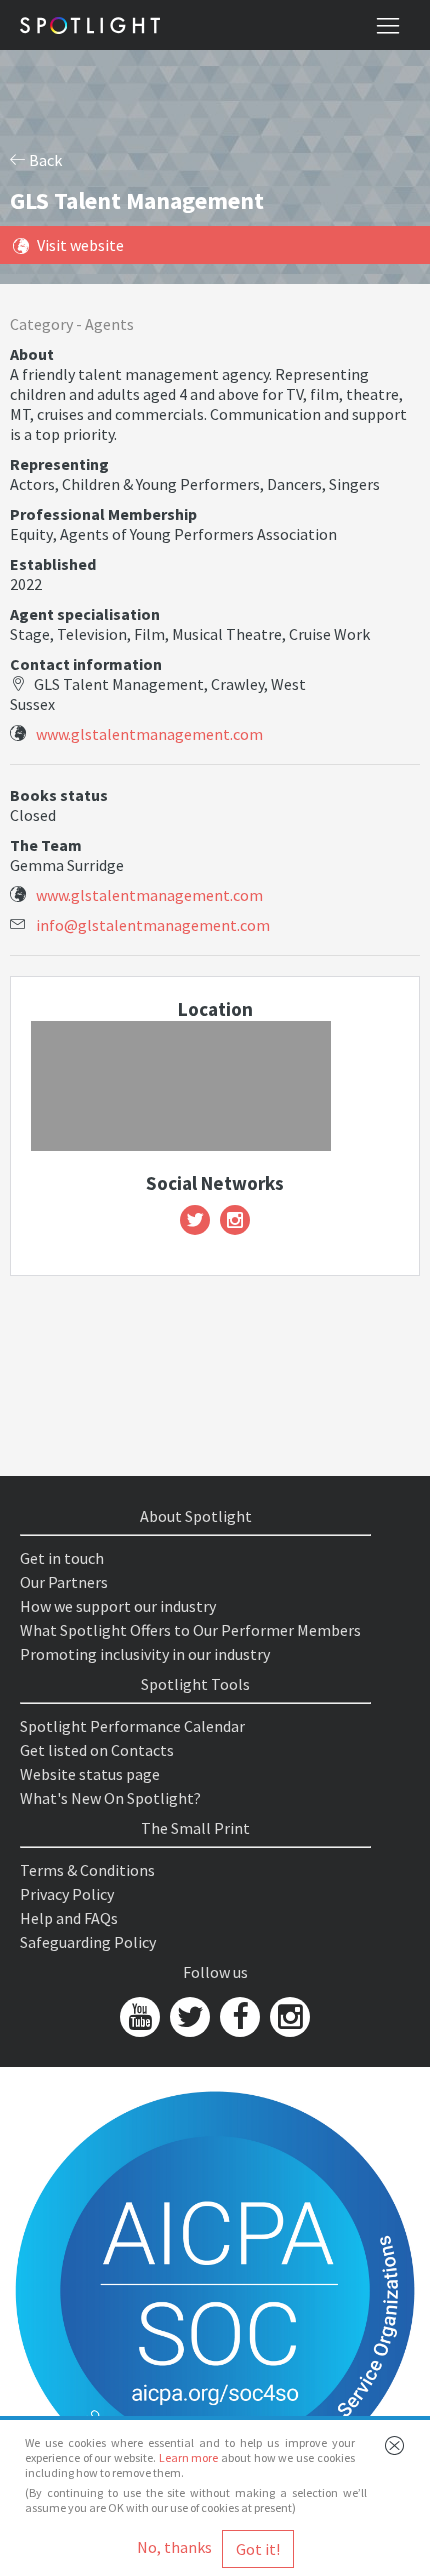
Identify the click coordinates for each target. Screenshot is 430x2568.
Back (44, 160)
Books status (59, 795)
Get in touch (62, 1558)
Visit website (80, 245)
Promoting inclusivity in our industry (145, 1654)
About (32, 354)
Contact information (86, 664)
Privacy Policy (67, 1894)
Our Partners (64, 1582)
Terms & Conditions (87, 1870)
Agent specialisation (85, 614)
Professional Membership (103, 514)
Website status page (90, 1774)
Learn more (189, 2457)
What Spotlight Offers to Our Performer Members (190, 1630)
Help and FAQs (69, 1918)
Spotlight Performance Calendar (132, 1726)
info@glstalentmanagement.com (153, 925)
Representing (59, 464)
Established (53, 564)
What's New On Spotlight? (110, 1798)
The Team (46, 845)
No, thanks (174, 2547)
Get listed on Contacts (97, 1750)
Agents (109, 324)
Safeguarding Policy (88, 1942)
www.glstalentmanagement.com (149, 734)
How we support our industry (118, 1606)
